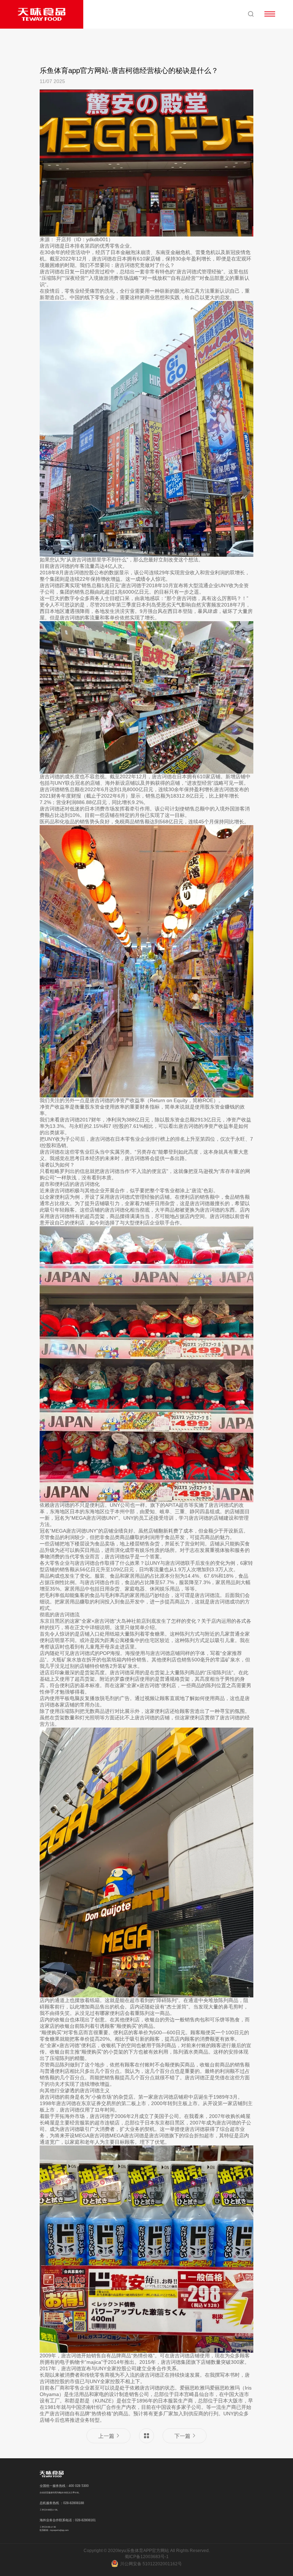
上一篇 (106, 2436)
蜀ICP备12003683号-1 (147, 2557)
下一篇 (182, 2436)
